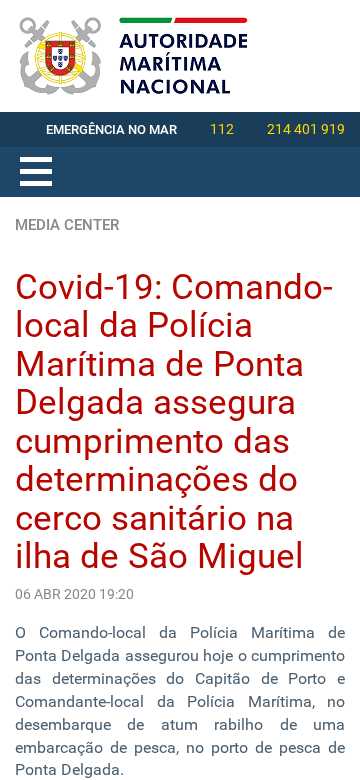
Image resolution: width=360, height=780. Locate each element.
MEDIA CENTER (67, 225)
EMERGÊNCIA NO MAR (111, 129)
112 (222, 129)
